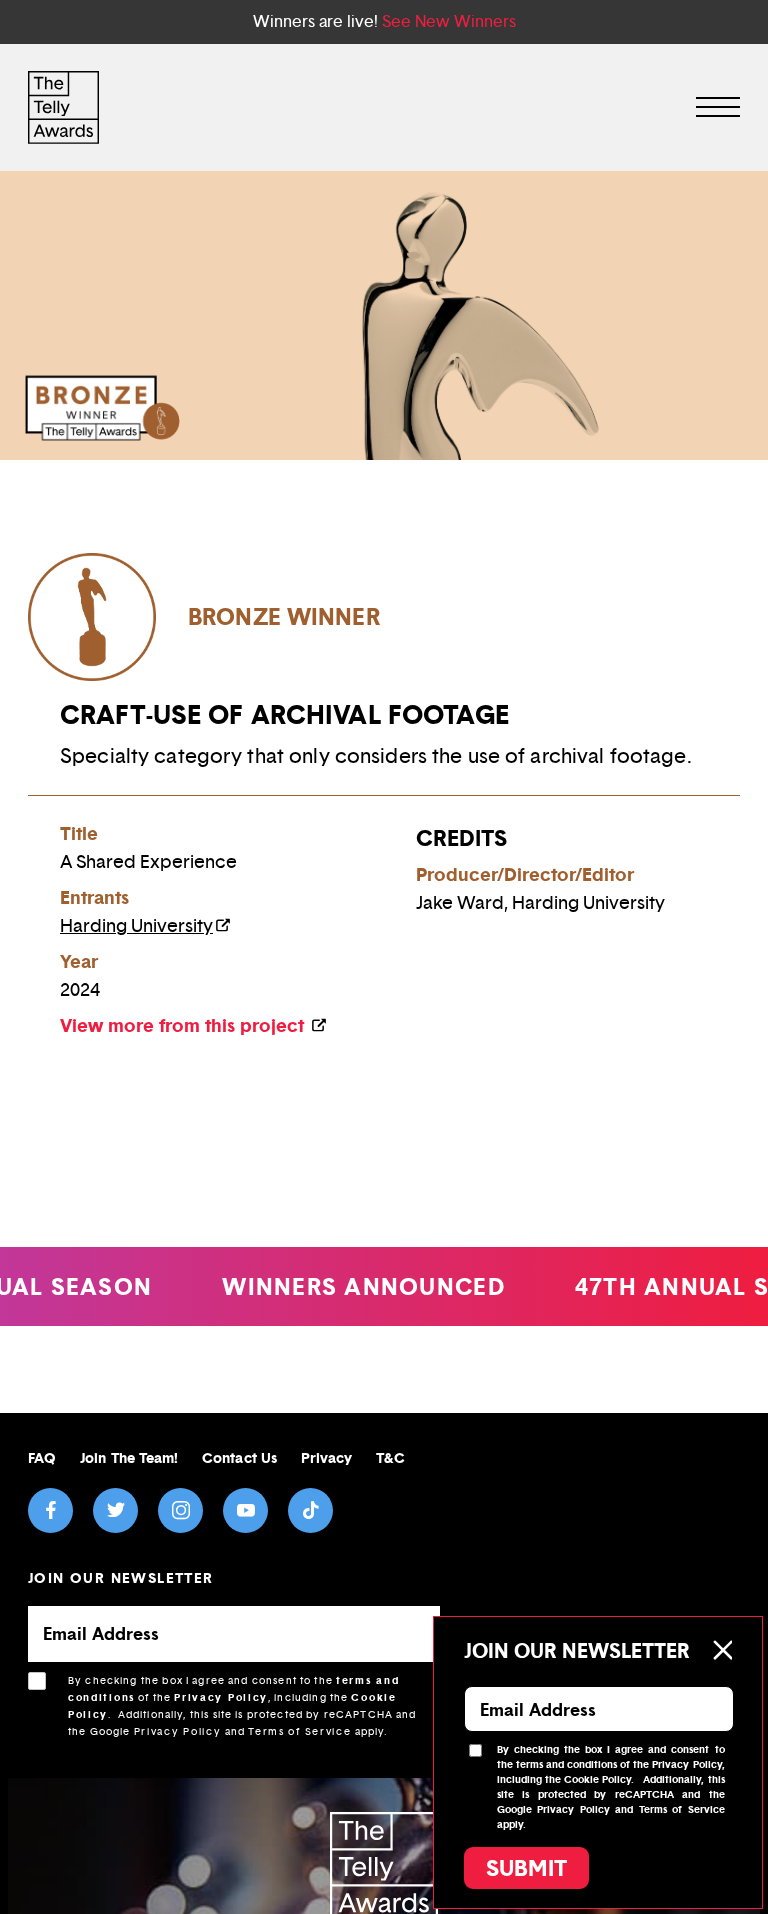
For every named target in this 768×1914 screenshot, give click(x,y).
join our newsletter (121, 1577)
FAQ (42, 1457)
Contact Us (239, 1457)
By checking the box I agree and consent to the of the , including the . (242, 1706)
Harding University (136, 926)
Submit (526, 1868)
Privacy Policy (221, 1697)
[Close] (722, 1650)
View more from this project (184, 1025)
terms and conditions (566, 1764)
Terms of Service (299, 1731)
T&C (390, 1457)
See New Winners (449, 21)
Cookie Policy (597, 1779)
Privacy (327, 1457)
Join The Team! (129, 1457)
